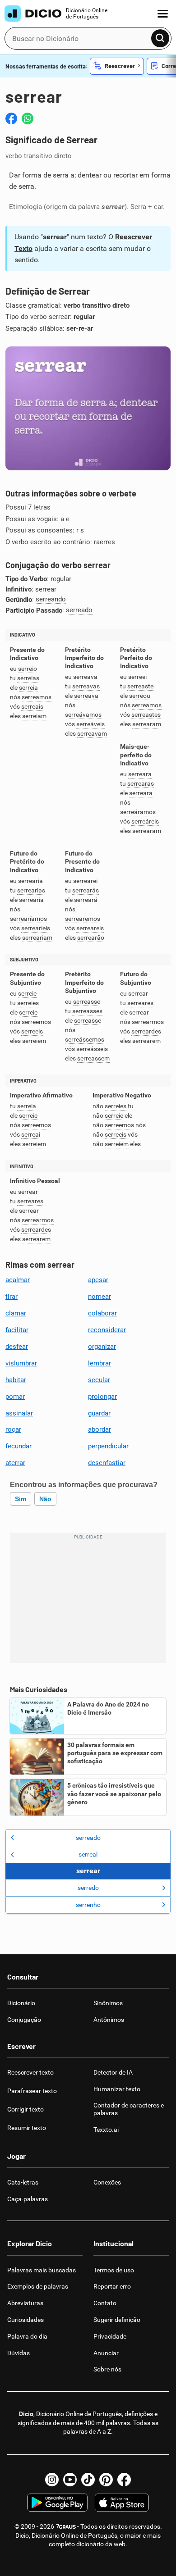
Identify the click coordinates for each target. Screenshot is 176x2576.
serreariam (37, 938)
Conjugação (24, 2020)
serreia (28, 688)
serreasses (87, 1011)
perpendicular (108, 1446)
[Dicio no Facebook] (124, 2480)
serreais (32, 707)
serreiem (34, 1041)
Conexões (107, 2182)
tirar (12, 1297)
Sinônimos (108, 2003)
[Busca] (160, 38)
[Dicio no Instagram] (52, 2480)
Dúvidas (19, 2353)
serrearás (86, 890)
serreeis (32, 1031)
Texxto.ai (106, 2130)
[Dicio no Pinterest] (106, 2480)
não (45, 1499)
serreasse (87, 1002)
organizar (102, 1347)
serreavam (92, 734)
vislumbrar (21, 1363)
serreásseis (92, 1049)
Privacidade (110, 2336)
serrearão (91, 938)
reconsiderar (107, 1330)
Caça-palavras (28, 2199)
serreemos (36, 1022)
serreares (140, 1003)
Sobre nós (107, 2369)
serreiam (34, 716)
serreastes (146, 715)
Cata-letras (23, 2182)
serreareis (90, 928)
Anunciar (106, 2353)
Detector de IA (113, 2072)
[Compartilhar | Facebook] (11, 118)
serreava (85, 677)
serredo (88, 1888)
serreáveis (90, 724)
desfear (17, 1347)
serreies (28, 1003)
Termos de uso (114, 2270)
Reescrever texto (30, 2072)
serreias (28, 678)
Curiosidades (25, 2320)
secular (99, 1380)
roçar (13, 1429)
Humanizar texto (117, 2089)
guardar (99, 1413)
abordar (100, 1429)
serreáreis (145, 821)
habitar (16, 1380)
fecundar (19, 1446)
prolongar (102, 1397)
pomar (15, 1397)
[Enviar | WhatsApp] (28, 118)
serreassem (93, 1058)
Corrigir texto (25, 2109)
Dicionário (21, 2003)
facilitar (17, 1330)
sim (21, 1499)
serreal (88, 1854)
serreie (27, 994)
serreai (31, 1135)
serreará (86, 900)
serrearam (147, 724)
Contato (105, 2303)
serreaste (140, 686)
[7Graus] (66, 2526)
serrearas (141, 784)
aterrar (15, 1463)
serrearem (146, 1041)
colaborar (102, 1313)
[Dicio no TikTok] (88, 2480)
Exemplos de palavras (38, 2286)
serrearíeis (36, 928)
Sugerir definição (117, 2320)
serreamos (37, 697)
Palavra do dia (27, 2336)
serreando (51, 599)
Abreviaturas (25, 2303)
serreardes (146, 1031)
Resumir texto (27, 2128)
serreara (140, 774)
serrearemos (83, 919)
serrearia (30, 881)
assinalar (19, 1413)
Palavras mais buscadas (42, 2270)
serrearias (31, 890)
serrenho (88, 1905)
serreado (79, 610)
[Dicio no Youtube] (70, 2480)
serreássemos (85, 1040)
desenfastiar (107, 1463)
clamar (16, 1313)
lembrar (100, 1363)
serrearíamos (28, 919)
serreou (140, 696)
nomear (100, 1297)
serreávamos (83, 715)
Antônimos (109, 2020)
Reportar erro (112, 2286)
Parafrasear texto (32, 2091)
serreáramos (138, 812)
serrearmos (148, 1022)
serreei (137, 677)
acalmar (18, 1280)
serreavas (86, 686)
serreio (28, 669)
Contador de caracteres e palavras (129, 2109)
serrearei (85, 881)
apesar (98, 1280)
